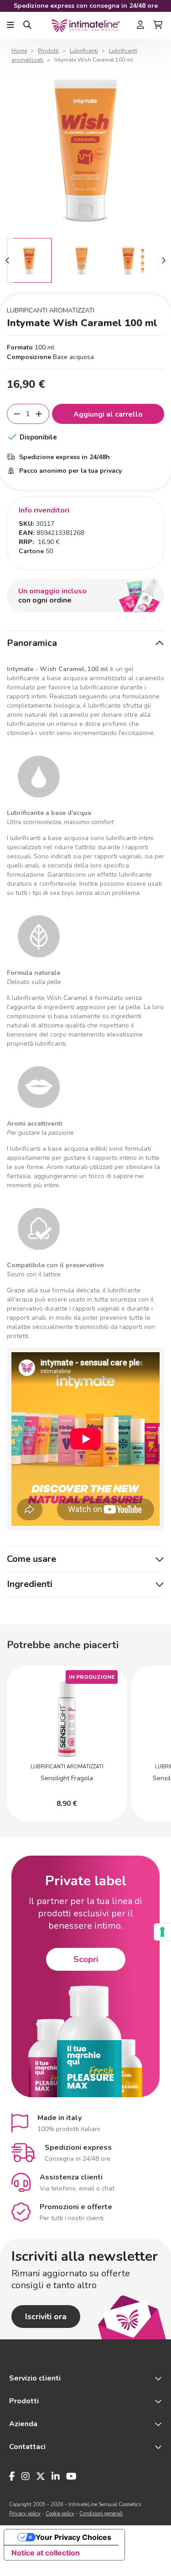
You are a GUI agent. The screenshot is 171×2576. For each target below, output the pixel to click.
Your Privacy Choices (73, 2537)
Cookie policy (60, 2514)
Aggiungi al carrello (108, 414)
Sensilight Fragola (67, 1778)
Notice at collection (46, 2553)
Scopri (86, 1959)
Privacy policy (25, 2514)
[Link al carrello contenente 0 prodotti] (158, 26)
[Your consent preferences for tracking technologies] (162, 1932)
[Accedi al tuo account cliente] (140, 26)
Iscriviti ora (46, 2317)
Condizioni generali (101, 2514)
